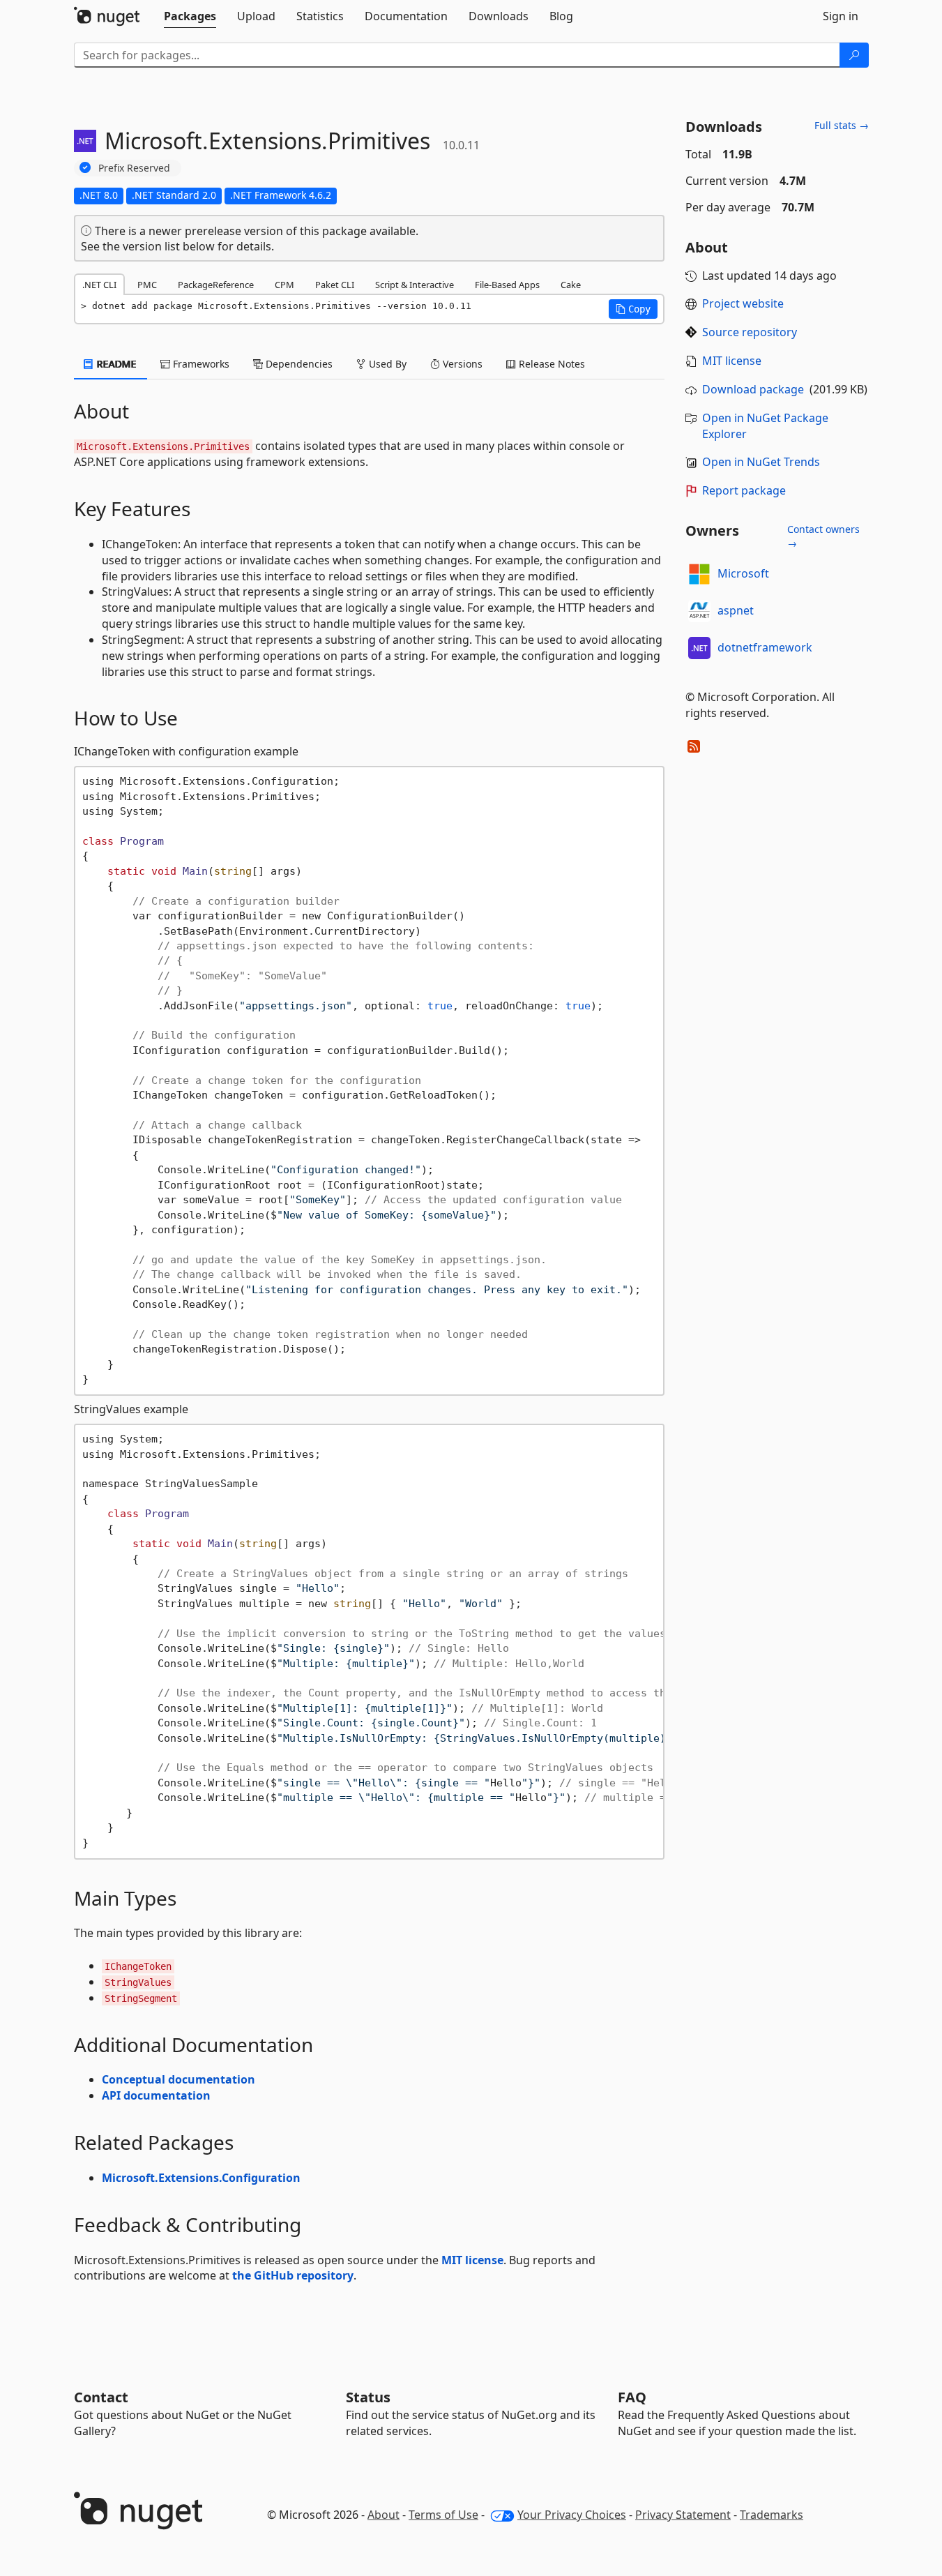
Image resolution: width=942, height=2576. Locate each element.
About (383, 2515)
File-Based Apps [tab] (507, 285)
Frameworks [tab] (200, 364)
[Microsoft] (699, 574)
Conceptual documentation (178, 2079)
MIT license (472, 2260)
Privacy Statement (683, 2515)
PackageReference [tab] (216, 285)
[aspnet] (699, 611)
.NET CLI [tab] (99, 285)
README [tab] (115, 364)
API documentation (156, 2095)
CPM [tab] (284, 285)
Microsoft (743, 573)
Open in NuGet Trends (761, 462)
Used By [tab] (386, 364)
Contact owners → (823, 536)
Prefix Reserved (134, 168)
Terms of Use (443, 2515)
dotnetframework (765, 647)
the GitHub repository (293, 2275)
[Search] (854, 55)
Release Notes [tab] (550, 364)
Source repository (750, 332)
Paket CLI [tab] (335, 285)
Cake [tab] (571, 285)
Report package (744, 490)
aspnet (736, 610)
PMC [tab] (147, 285)
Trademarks (772, 2515)
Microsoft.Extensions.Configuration (201, 2178)
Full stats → (842, 125)
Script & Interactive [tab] (415, 285)
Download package (753, 389)
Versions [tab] (461, 364)
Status (368, 2397)
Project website (743, 303)
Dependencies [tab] (298, 364)
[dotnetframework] (699, 648)
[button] (633, 309)
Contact (101, 2397)
